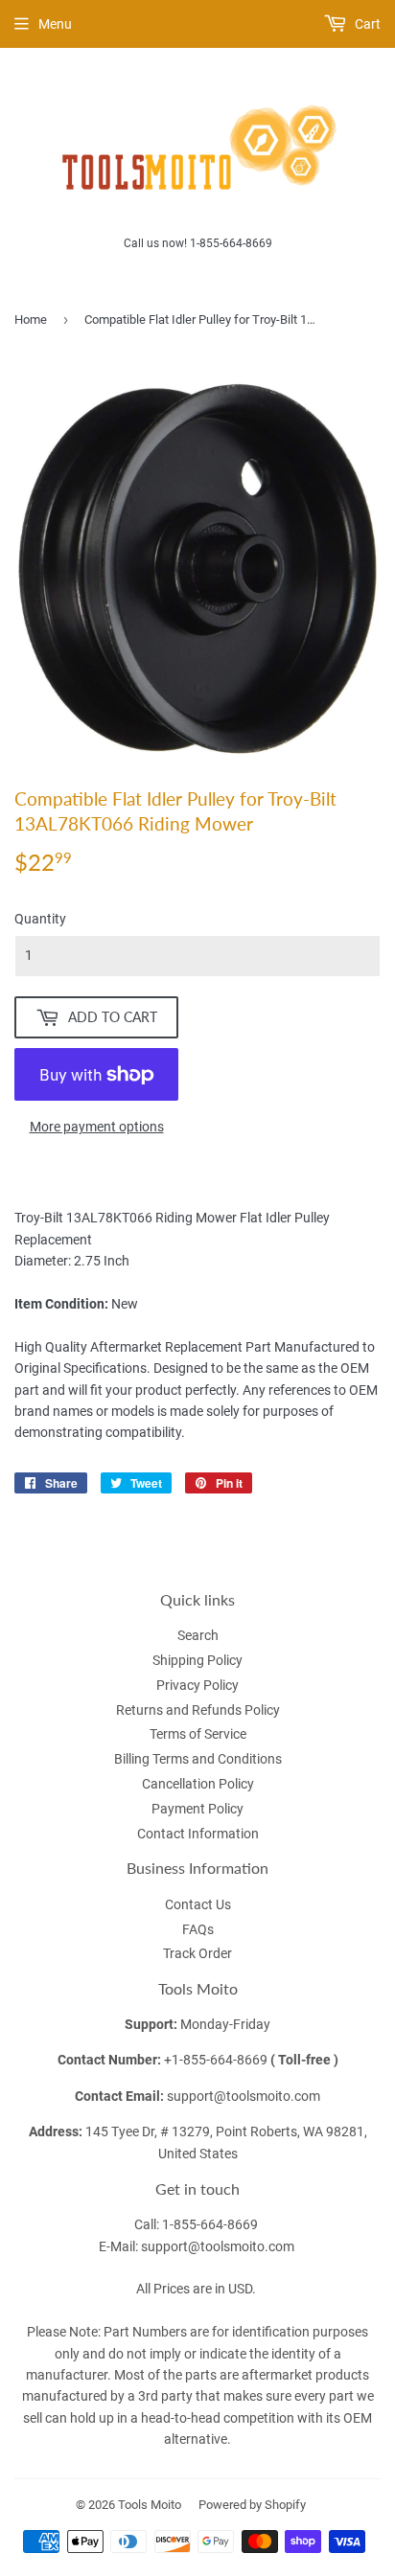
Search (198, 1635)
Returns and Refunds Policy (198, 1710)
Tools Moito (150, 2505)
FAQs (198, 1929)
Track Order (197, 1953)
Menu (55, 24)
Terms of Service (198, 1734)
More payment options (97, 1127)
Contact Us (198, 1904)
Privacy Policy (197, 1685)
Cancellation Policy (198, 1784)
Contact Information (198, 1834)
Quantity (40, 919)
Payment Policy (197, 1809)
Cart (366, 24)
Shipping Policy (197, 1660)
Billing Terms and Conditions (198, 1759)
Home (31, 319)
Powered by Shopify (252, 2505)
